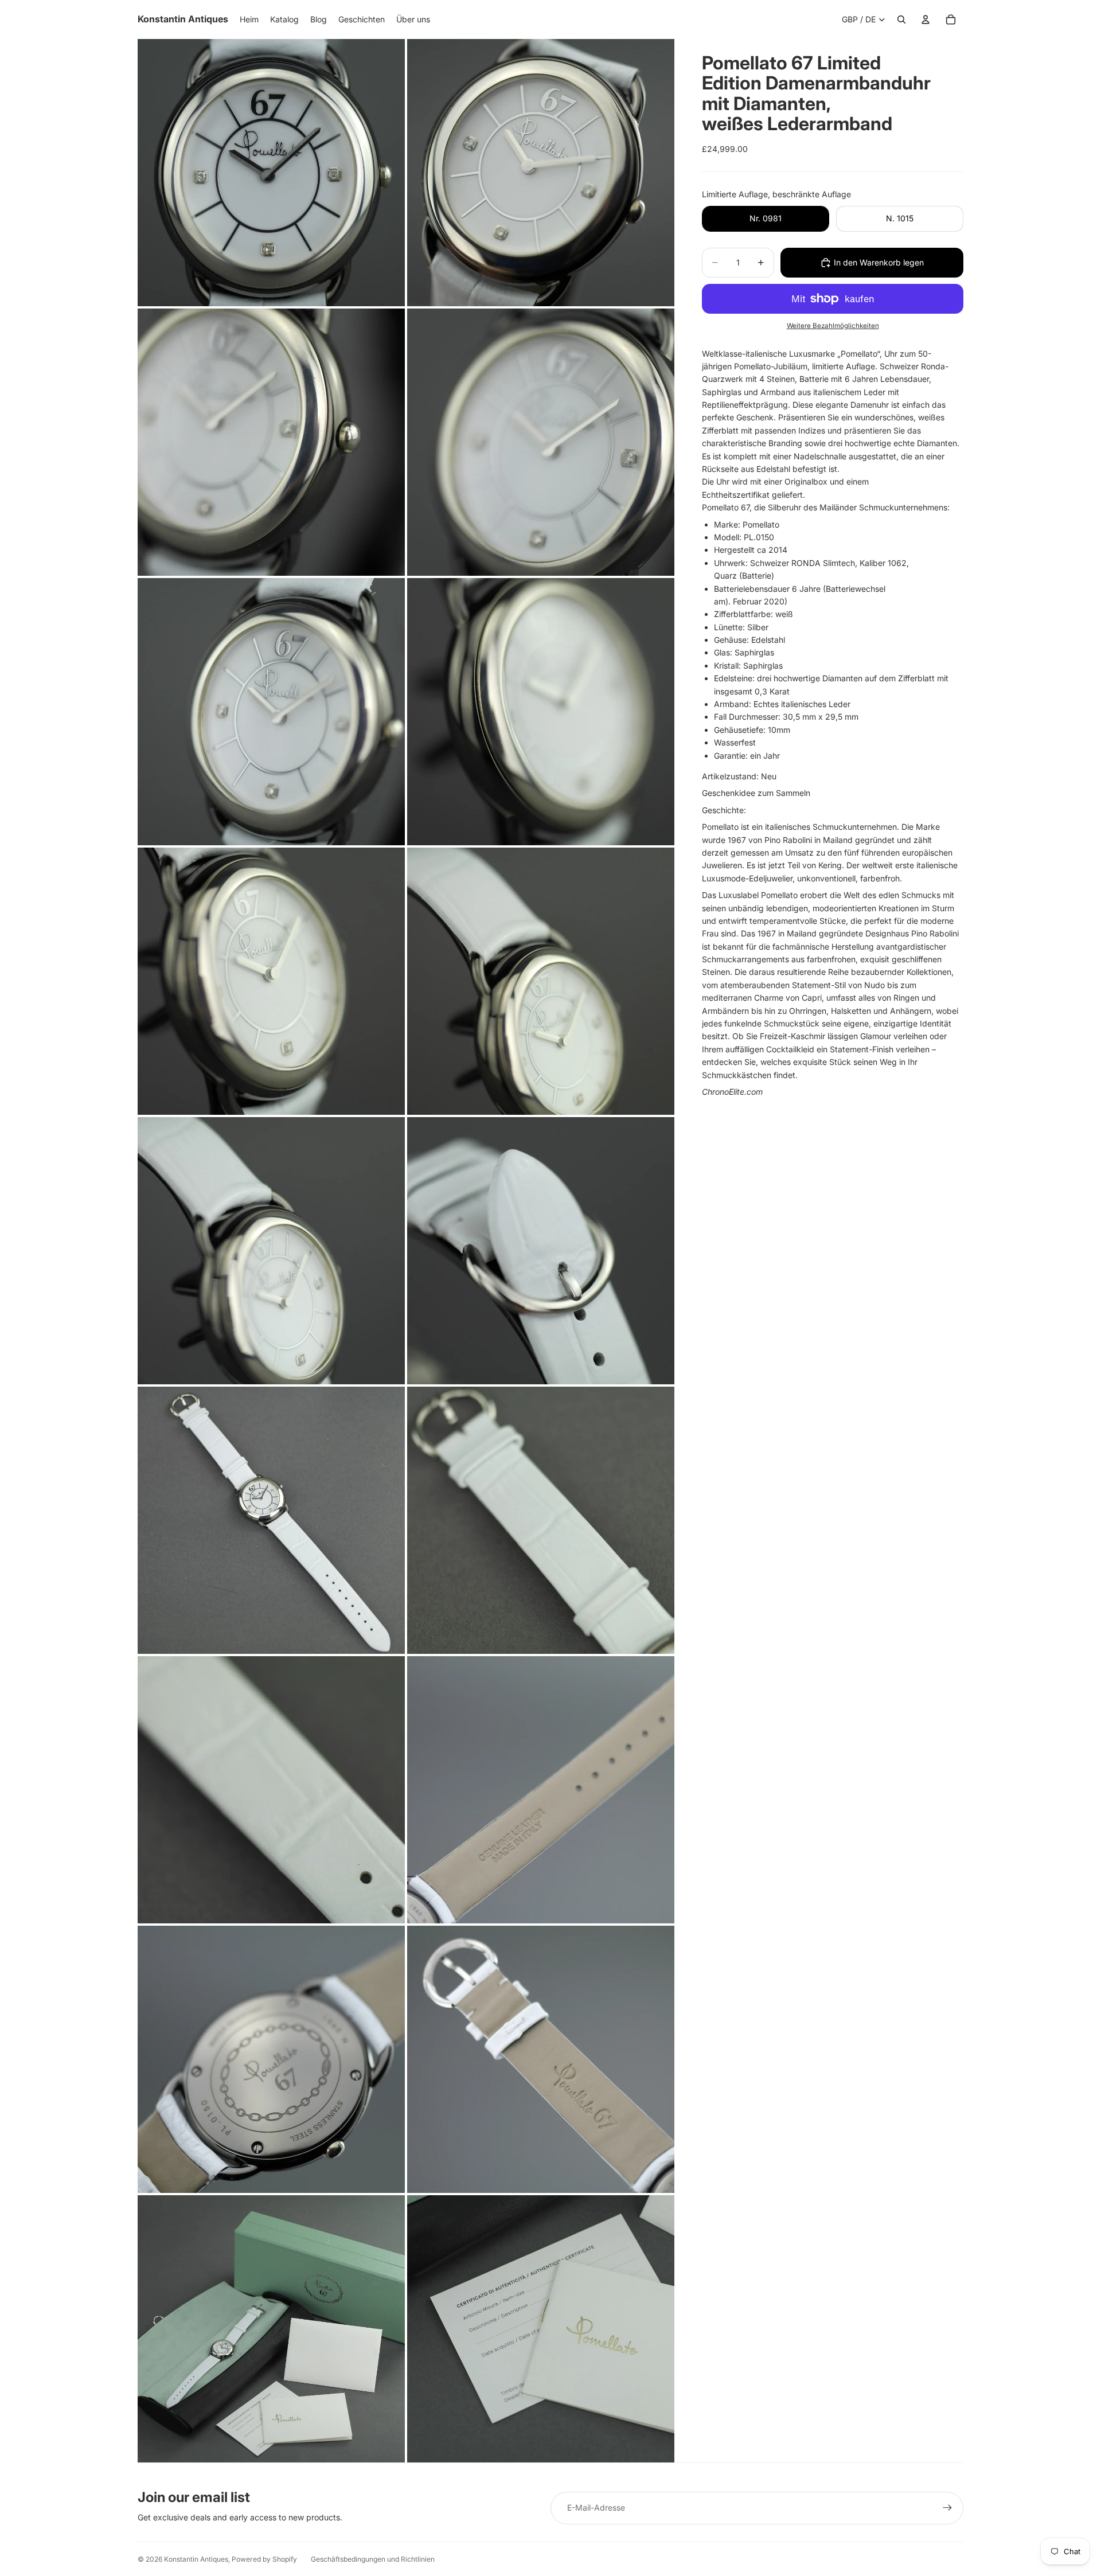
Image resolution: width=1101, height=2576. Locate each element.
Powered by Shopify (264, 2559)
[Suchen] (901, 19)
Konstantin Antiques (196, 2559)
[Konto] (926, 19)
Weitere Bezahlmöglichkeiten (833, 326)
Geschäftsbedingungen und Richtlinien (373, 2559)
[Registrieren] (947, 2508)
